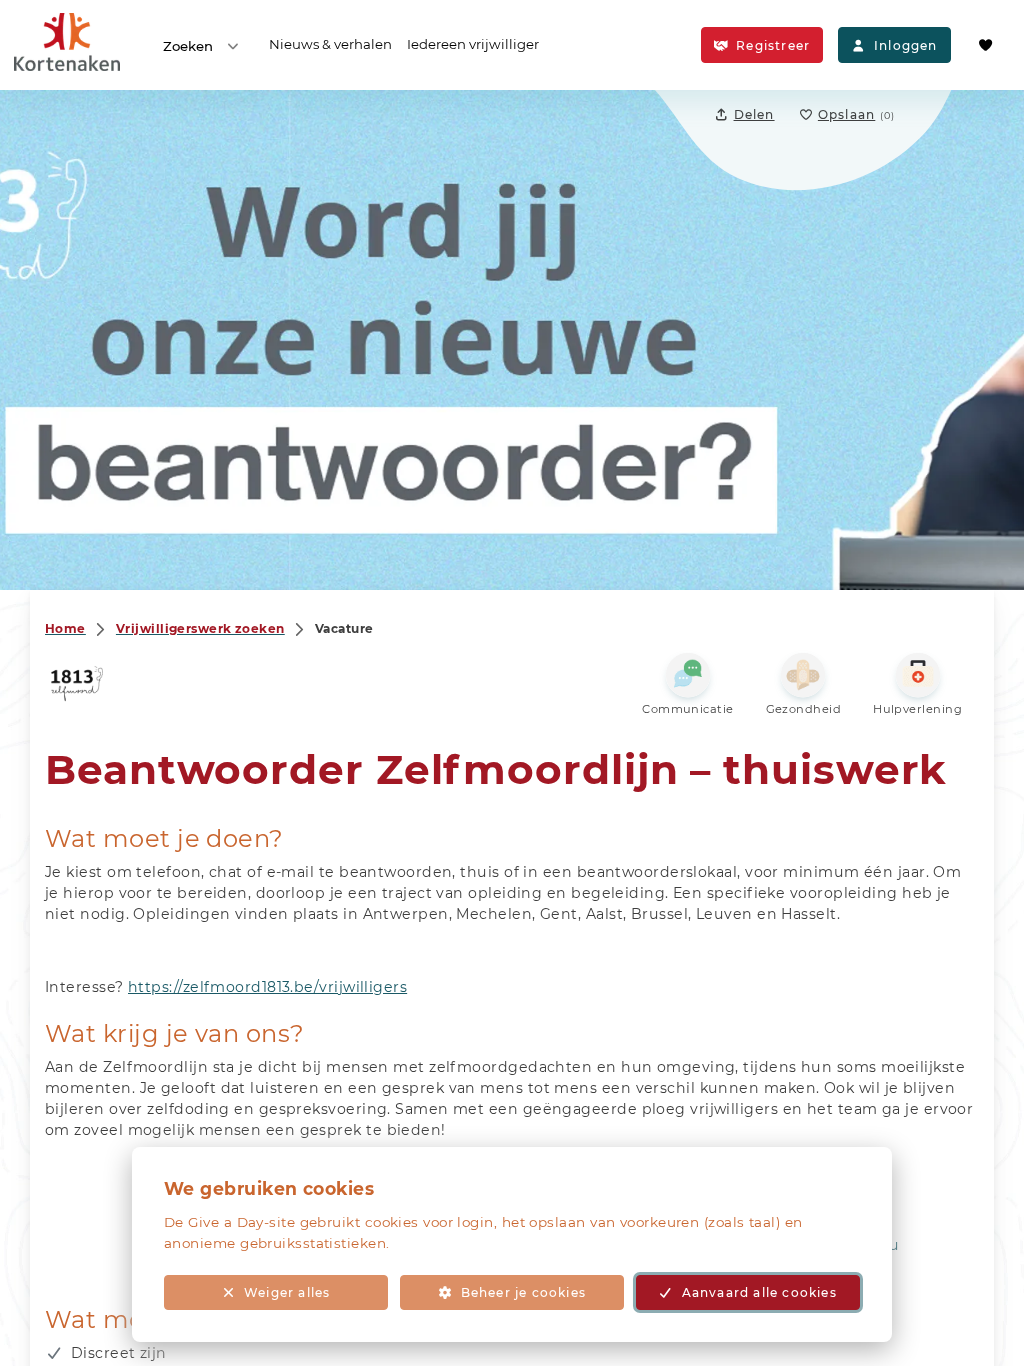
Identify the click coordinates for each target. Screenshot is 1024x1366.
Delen (754, 114)
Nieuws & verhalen (330, 44)
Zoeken (188, 46)
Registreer (773, 45)
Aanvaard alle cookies (759, 1292)
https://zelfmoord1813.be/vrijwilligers (267, 987)
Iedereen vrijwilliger (473, 44)
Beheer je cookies (523, 1292)
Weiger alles (287, 1292)
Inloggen (906, 45)
